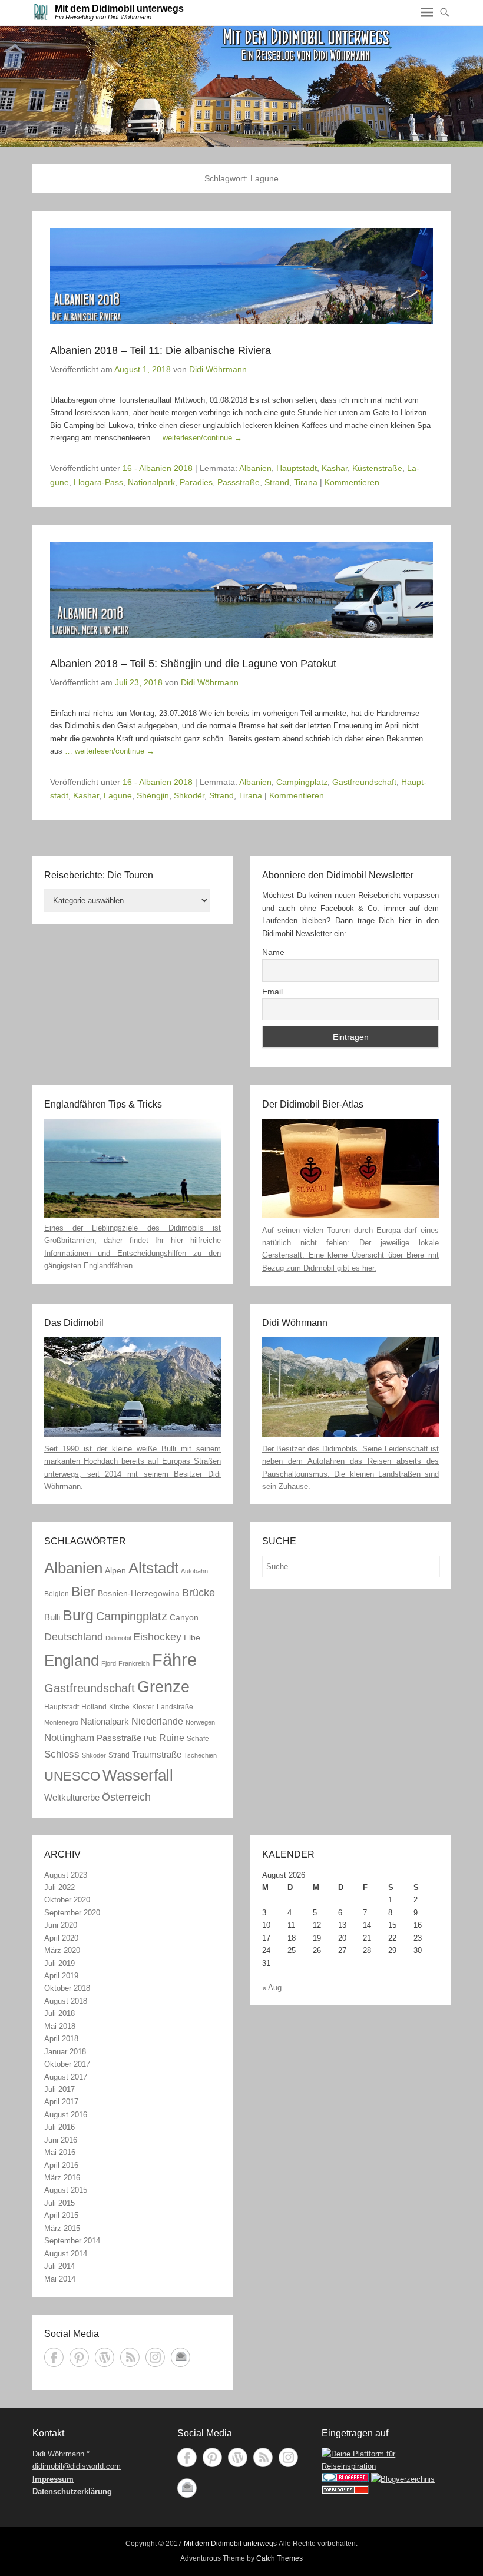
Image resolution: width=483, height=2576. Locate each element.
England (72, 1660)
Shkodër (189, 795)
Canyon (184, 1618)
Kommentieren (352, 482)
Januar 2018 (65, 2052)
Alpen (115, 1571)
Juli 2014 (59, 2266)
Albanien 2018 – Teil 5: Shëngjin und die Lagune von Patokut (193, 664)
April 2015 (61, 2215)
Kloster (143, 1707)
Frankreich (134, 1663)
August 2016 (66, 2115)
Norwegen (200, 1722)
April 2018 (61, 2039)
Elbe (192, 1638)
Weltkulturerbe (72, 1797)
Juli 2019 (59, 1963)
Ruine (172, 1738)
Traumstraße (157, 1754)
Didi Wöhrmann (218, 369)
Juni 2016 (61, 2140)
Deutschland (74, 1637)
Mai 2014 (60, 2279)
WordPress (105, 2357)
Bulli (52, 1617)
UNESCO (72, 1776)
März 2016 (62, 2178)
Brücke (199, 1592)
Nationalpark (151, 482)
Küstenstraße (377, 468)
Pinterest (79, 2357)
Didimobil (118, 1638)
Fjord (109, 1663)
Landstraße (175, 1707)
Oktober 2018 (67, 1988)
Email (272, 992)
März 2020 (62, 1950)
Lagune (118, 795)
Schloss (62, 1754)
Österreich (126, 1797)
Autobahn (194, 1571)
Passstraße (239, 482)
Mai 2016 (60, 2152)
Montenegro (61, 1722)
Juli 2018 (59, 2013)
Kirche (119, 1707)
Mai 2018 (60, 2026)
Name (273, 952)
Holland (94, 1707)
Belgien (57, 1594)
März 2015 (62, 2228)
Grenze (163, 1687)
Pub (150, 1739)
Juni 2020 (61, 1925)
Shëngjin (153, 795)
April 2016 (61, 2165)
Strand (277, 482)
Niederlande (157, 1721)
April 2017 (61, 2102)
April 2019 (61, 1976)
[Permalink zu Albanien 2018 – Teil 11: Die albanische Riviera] (241, 276)
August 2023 (66, 1875)
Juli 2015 (59, 2203)
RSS (130, 2357)
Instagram (155, 2357)
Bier (83, 1592)
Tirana (306, 482)
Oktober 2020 (67, 1900)
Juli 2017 (59, 2089)
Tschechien (200, 1755)
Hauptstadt (297, 468)
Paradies (196, 482)
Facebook (54, 2357)
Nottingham (69, 1738)
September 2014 (72, 2241)
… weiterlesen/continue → (197, 438)
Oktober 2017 (67, 2064)
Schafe (198, 1739)
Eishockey (157, 1637)
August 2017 (66, 2077)
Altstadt (153, 1568)
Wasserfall (138, 1775)
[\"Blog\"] (403, 2479)
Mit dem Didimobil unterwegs (119, 9)
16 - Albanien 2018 (158, 468)
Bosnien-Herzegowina (139, 1594)
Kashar (335, 468)
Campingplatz (302, 782)
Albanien (255, 468)
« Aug (272, 1987)
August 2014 (66, 2254)
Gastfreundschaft (364, 782)
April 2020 (61, 1938)
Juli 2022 (59, 1887)
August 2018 (66, 2001)
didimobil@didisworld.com (77, 2466)
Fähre (174, 1660)
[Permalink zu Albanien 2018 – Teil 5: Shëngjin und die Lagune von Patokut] (241, 590)
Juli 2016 (59, 2127)
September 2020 (72, 1913)
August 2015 (66, 2190)
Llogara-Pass (98, 482)
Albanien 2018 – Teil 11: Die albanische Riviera (161, 350)
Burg (78, 1615)
